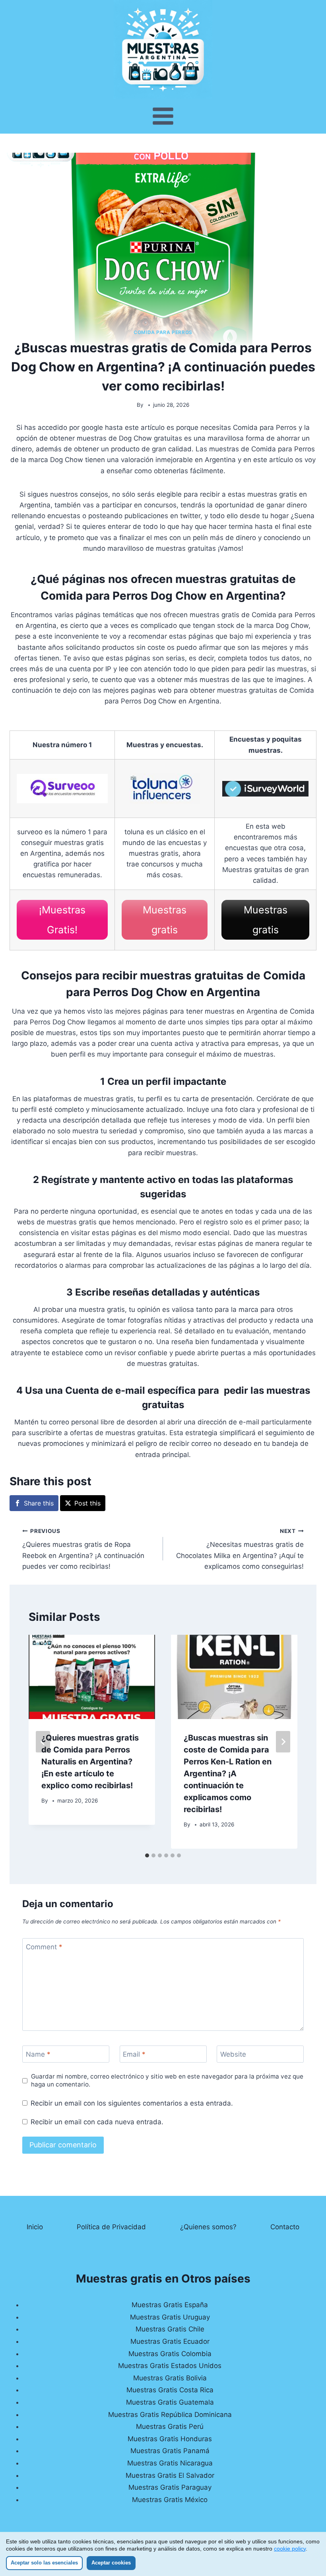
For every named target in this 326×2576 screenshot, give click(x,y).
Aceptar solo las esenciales (44, 2563)
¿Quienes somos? (208, 2227)
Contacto (285, 2227)
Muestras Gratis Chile (170, 2329)
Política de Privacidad (111, 2227)
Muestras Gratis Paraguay (170, 2487)
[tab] (147, 1855)
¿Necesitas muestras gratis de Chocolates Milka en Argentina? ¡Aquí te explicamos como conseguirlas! (240, 1549)
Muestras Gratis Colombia (170, 2354)
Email (134, 2054)
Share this (39, 1503)
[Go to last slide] (43, 1742)
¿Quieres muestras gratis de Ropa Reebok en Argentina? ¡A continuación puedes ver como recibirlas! (83, 1549)
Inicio (35, 2227)
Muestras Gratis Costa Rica (170, 2390)
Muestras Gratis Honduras (170, 2439)
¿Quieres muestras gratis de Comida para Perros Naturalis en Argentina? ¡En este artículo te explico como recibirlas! (90, 1762)
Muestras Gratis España (170, 2305)
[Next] (283, 1742)
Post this (87, 1503)
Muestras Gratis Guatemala (170, 2402)
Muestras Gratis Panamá (170, 2451)
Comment (44, 1947)
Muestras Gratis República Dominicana (170, 2415)
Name (38, 2054)
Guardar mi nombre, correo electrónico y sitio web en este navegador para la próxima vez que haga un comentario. (167, 2080)
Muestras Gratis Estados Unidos (170, 2366)
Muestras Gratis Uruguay (170, 2317)
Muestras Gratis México (170, 2500)
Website (233, 2054)
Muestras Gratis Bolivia (170, 2378)
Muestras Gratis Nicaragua (170, 2463)
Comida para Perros (163, 332)
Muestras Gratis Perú (170, 2426)
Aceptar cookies (111, 2563)
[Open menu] (163, 116)
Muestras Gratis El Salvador (170, 2475)
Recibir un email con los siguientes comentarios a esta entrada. (132, 2103)
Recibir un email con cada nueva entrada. (97, 2122)
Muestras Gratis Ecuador (170, 2341)
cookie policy (290, 2549)
